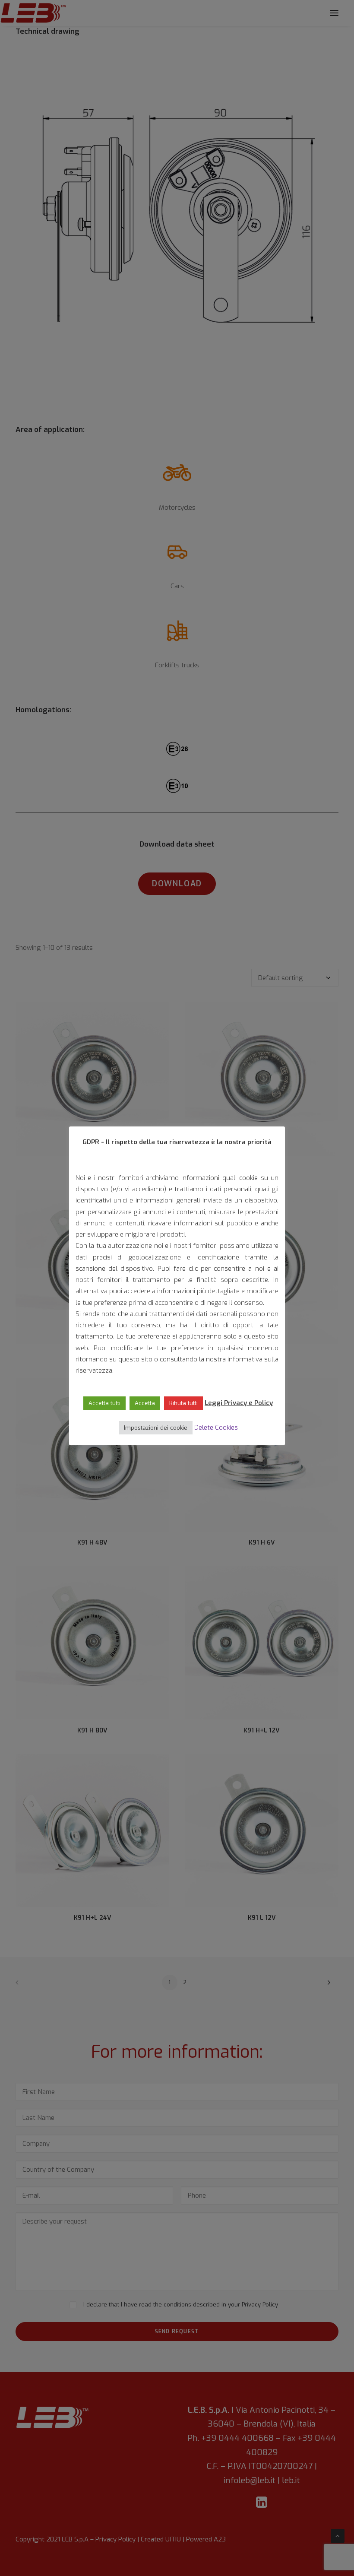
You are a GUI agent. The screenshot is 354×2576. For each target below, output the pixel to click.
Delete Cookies (216, 1428)
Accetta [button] (145, 1403)
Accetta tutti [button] (104, 1403)
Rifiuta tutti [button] (183, 1403)
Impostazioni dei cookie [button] (156, 1428)
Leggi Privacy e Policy (239, 1403)
